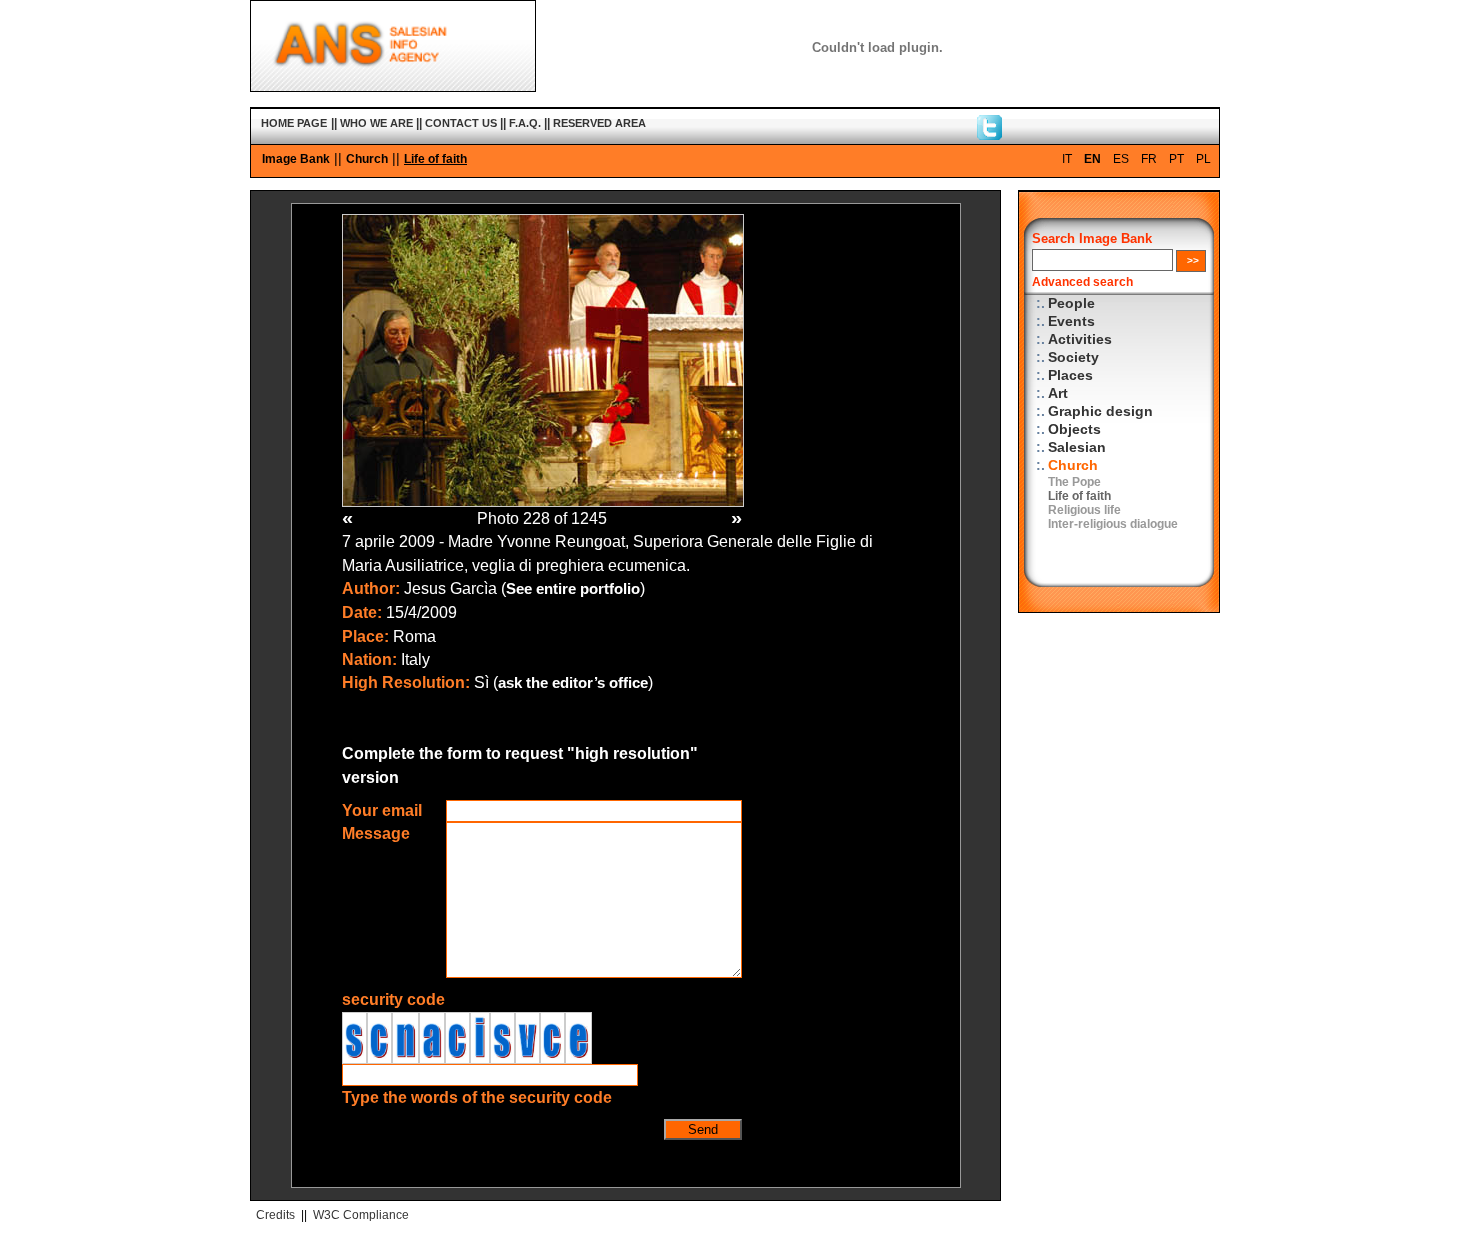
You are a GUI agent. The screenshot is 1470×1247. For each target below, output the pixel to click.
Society (1073, 357)
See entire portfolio (573, 589)
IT (1067, 159)
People (1071, 303)
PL (1203, 159)
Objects (1074, 429)
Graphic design (1100, 411)
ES (1121, 159)
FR (1149, 159)
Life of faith (435, 159)
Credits (275, 1215)
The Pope (1074, 482)
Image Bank (296, 159)
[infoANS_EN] (989, 135)
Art (1058, 393)
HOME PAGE (294, 123)
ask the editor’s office (573, 683)
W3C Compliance (361, 1215)
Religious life (1084, 510)
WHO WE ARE (376, 123)
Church (367, 159)
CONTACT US (461, 123)
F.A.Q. (525, 123)
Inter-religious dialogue (1113, 524)
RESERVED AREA (599, 123)
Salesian (1077, 447)
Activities (1080, 339)
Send (703, 1129)
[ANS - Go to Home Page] (393, 87)
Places (1070, 375)
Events (1071, 321)
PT (1176, 159)
